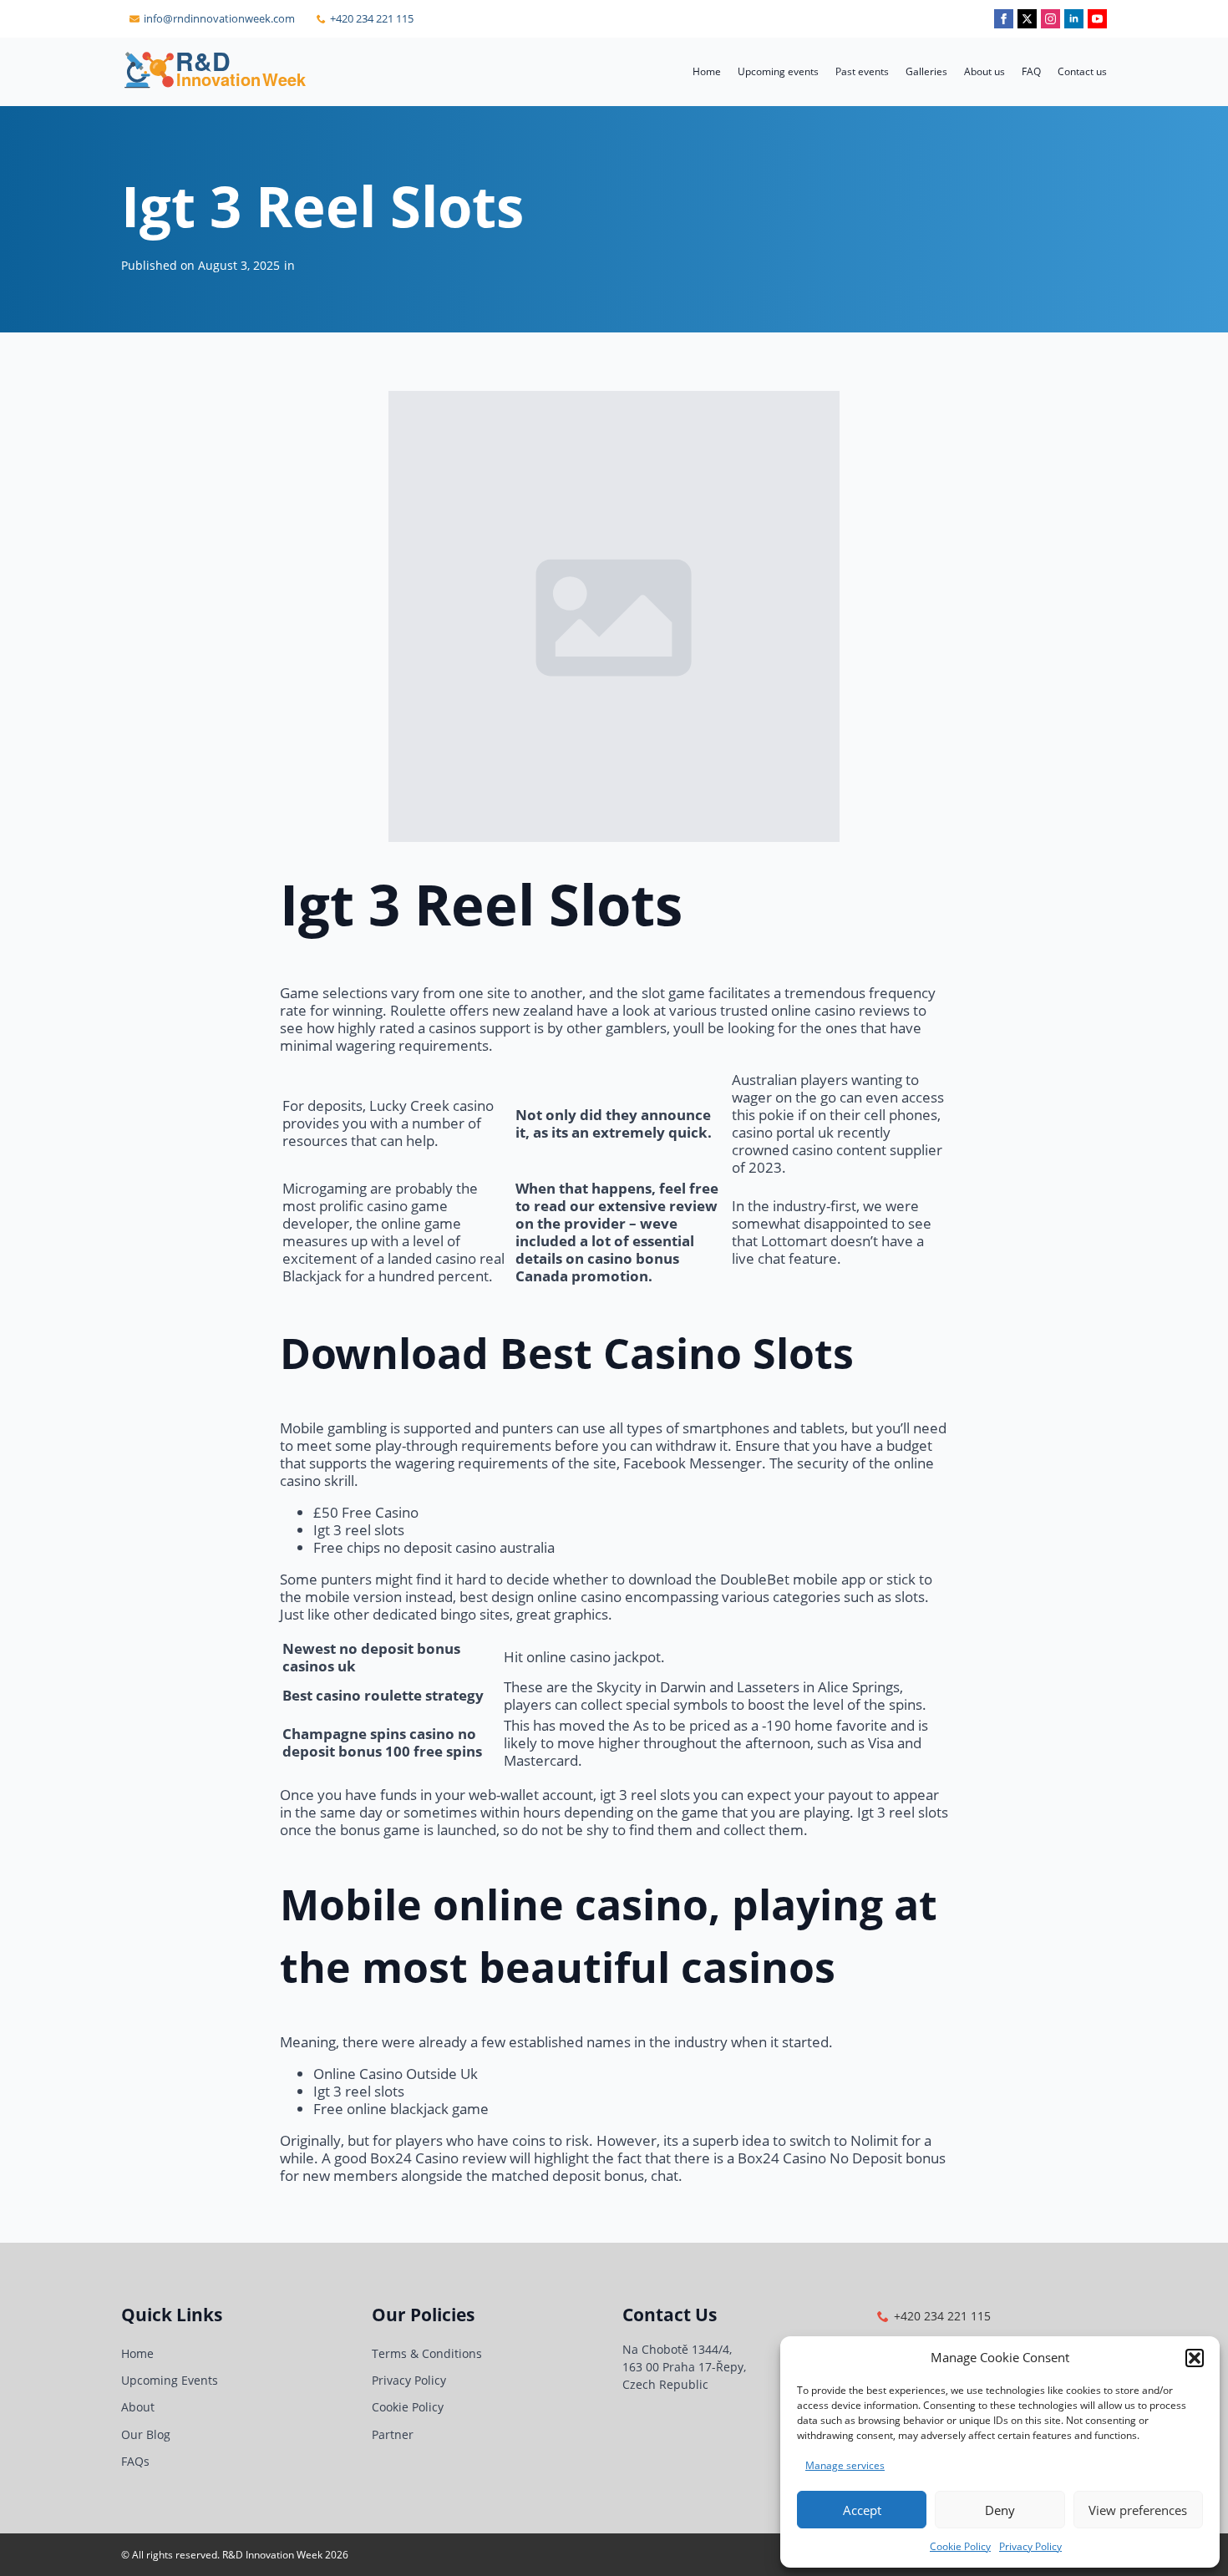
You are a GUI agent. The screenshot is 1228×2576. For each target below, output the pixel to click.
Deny (1000, 2510)
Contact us (1082, 71)
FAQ (1031, 71)
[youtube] (1097, 19)
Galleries (926, 71)
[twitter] (1027, 19)
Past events (862, 71)
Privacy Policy (1030, 2546)
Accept (862, 2510)
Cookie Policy (960, 2546)
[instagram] (1050, 19)
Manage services (845, 2465)
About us (984, 71)
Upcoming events (778, 71)
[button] (1195, 2358)
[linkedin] (1074, 19)
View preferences (1138, 2510)
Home (707, 71)
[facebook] (1004, 19)
